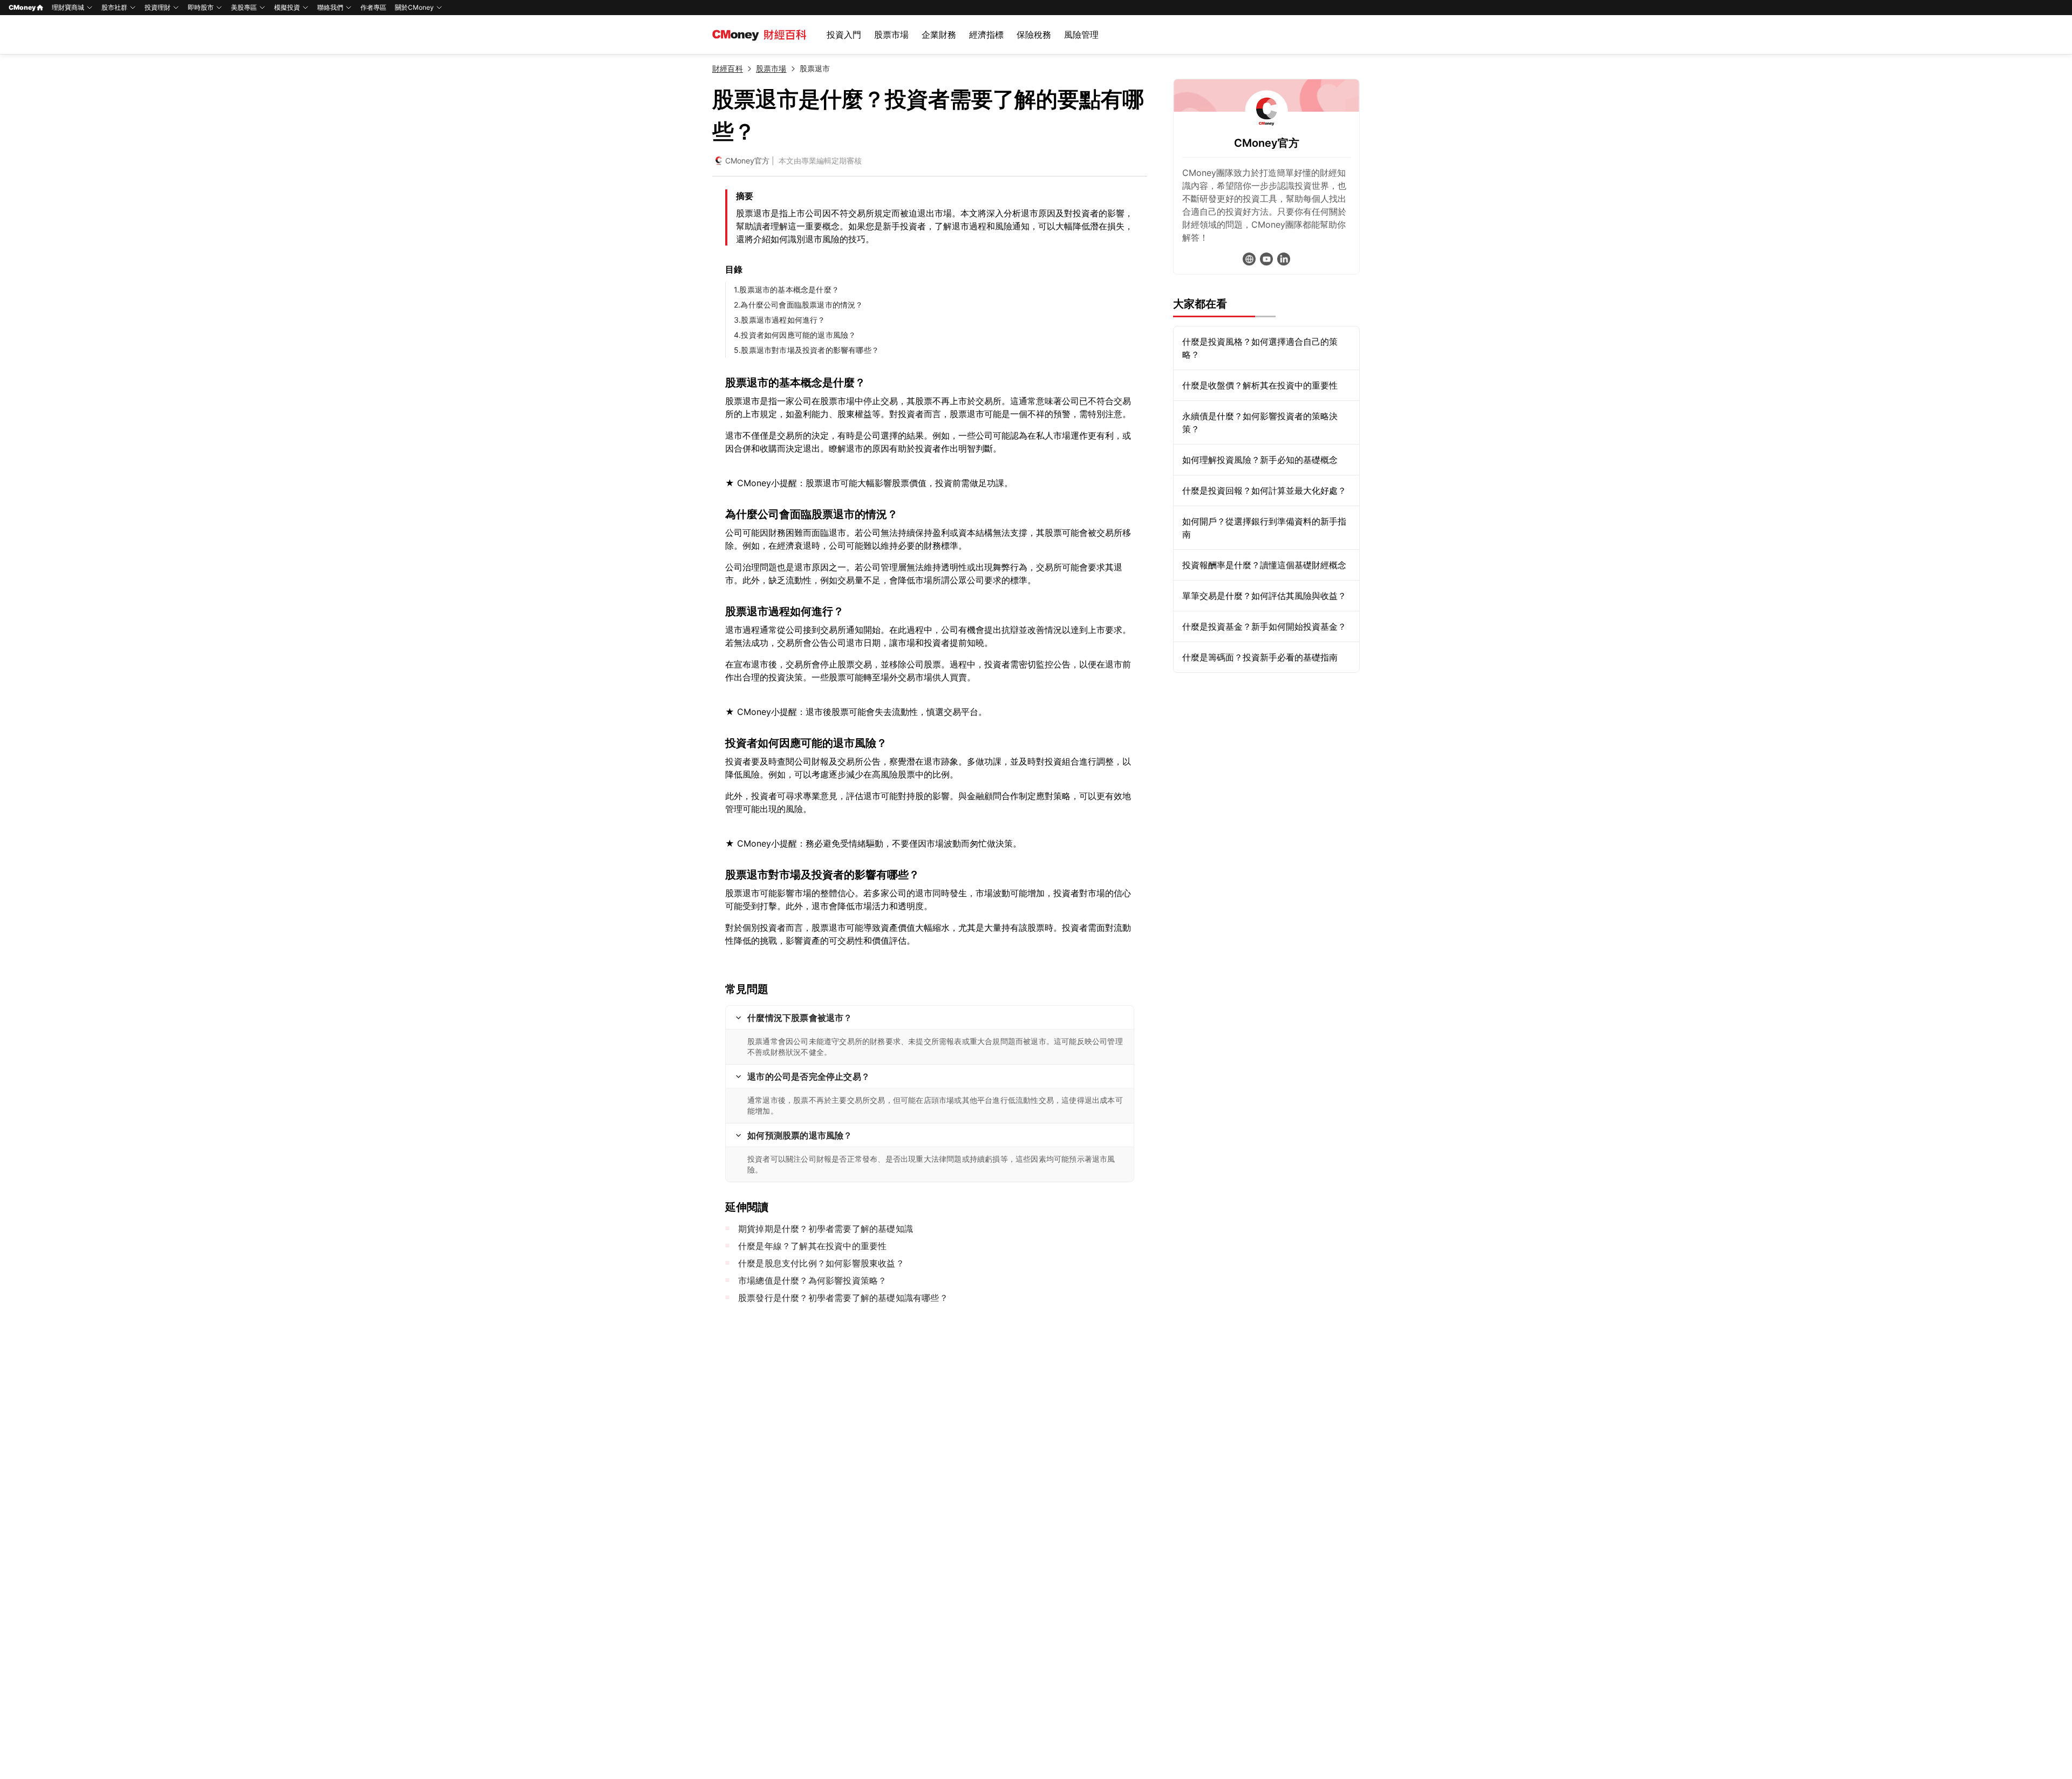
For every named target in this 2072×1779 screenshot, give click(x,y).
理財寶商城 (68, 7)
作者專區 (373, 7)
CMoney (22, 7)
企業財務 (939, 35)
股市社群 (114, 7)
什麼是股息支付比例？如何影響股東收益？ (821, 1263)
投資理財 (158, 7)
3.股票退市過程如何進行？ (780, 320)
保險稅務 (1034, 35)
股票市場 (891, 35)
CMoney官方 (747, 161)
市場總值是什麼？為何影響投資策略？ (812, 1280)
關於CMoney (414, 7)
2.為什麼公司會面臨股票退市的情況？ (799, 305)
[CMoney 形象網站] (1249, 259)
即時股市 (201, 7)
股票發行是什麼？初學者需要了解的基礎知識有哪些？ (843, 1298)
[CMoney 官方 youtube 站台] (1266, 259)
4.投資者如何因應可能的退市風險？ (795, 335)
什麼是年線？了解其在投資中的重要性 (812, 1246)
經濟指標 (986, 35)
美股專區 (244, 7)
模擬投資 (287, 7)
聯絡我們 (330, 7)
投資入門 (844, 35)
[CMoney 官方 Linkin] (1284, 259)
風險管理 (1081, 35)
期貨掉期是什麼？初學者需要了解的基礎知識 (826, 1229)
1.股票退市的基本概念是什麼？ (786, 289)
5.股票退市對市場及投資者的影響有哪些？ (806, 350)
